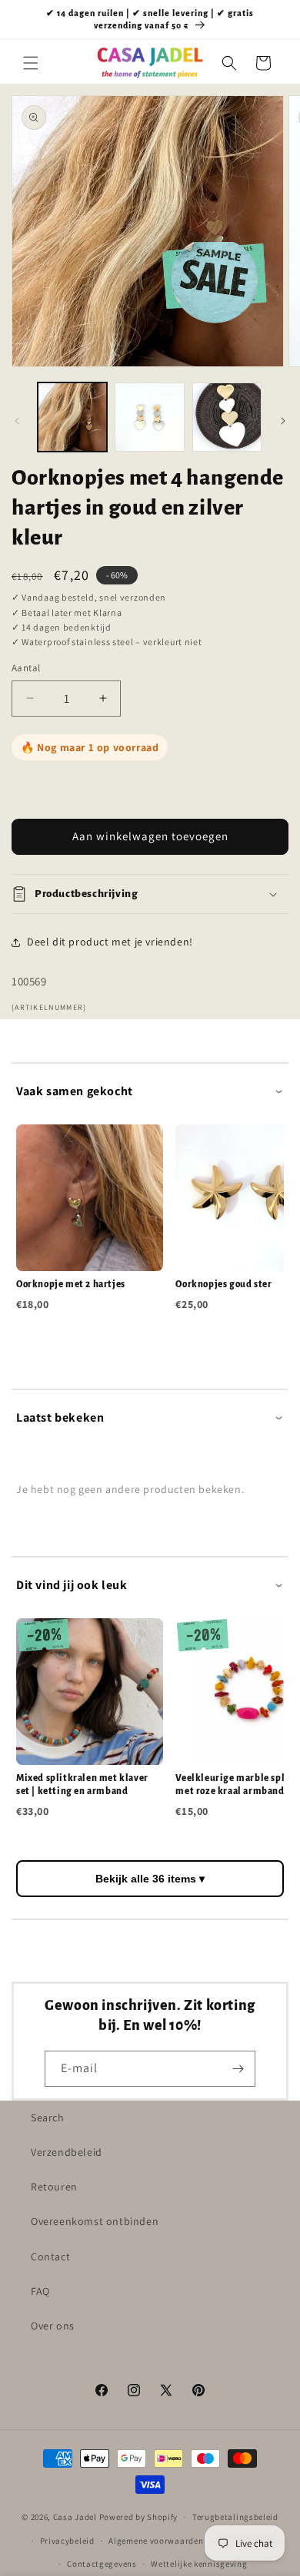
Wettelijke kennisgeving (199, 2564)
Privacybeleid (67, 2541)
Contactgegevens (102, 2564)
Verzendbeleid (67, 2152)
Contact (50, 2256)
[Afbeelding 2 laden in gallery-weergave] (149, 417)
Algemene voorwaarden (156, 2541)
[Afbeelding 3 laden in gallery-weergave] (227, 417)
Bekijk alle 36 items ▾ (150, 1879)
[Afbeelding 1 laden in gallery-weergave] (72, 417)
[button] (31, 63)
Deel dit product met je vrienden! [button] (110, 942)
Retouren (54, 2187)
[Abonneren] (238, 2069)
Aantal (26, 668)
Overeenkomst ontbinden (95, 2221)
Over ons (53, 2326)
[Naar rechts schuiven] (283, 421)
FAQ (40, 2291)
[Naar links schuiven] (17, 421)
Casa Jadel (75, 2517)
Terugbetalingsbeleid (235, 2517)
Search (48, 2117)
